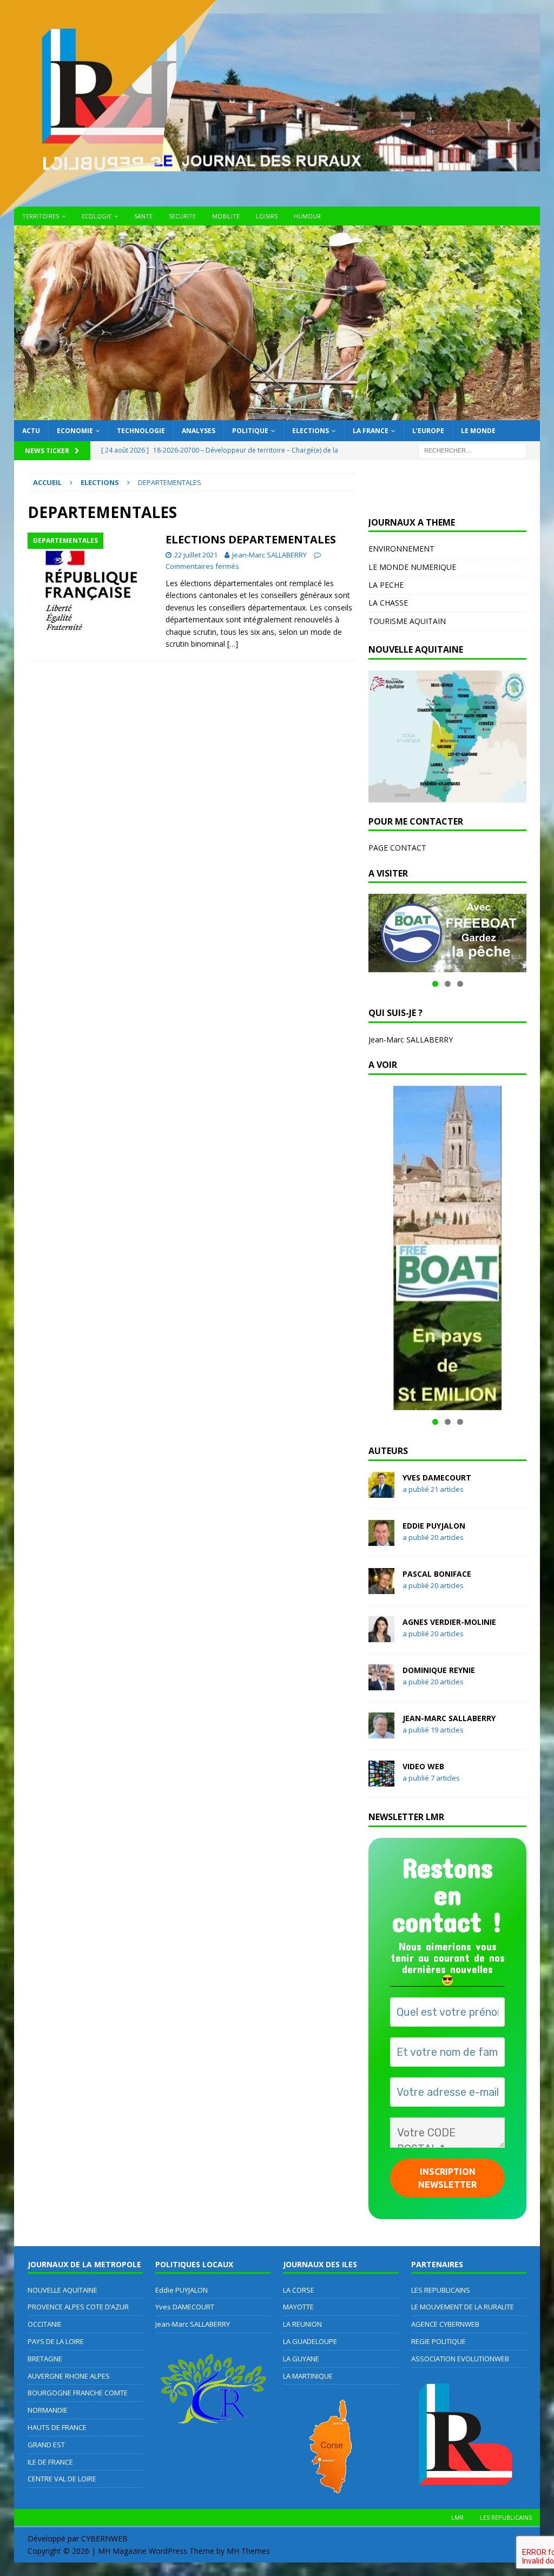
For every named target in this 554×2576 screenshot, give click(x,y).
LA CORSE (299, 2290)
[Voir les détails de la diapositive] (447, 933)
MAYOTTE (298, 2307)
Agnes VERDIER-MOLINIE (449, 1622)
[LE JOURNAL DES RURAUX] (277, 414)
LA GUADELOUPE (310, 2341)
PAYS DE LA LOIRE (56, 2341)
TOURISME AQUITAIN (407, 621)
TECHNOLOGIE (141, 431)
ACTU (31, 431)
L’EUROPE (428, 431)
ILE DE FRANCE (50, 2462)
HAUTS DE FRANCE (57, 2427)
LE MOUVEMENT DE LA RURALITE (463, 2307)
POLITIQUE (250, 431)
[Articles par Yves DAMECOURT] (381, 1491)
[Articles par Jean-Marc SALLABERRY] (381, 1732)
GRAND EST (46, 2445)
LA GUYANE (301, 2359)
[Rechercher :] (472, 450)
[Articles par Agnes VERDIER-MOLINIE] (381, 1635)
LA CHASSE (388, 603)
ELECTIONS (311, 431)
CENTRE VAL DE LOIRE (62, 2479)
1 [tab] (435, 984)
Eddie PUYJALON (434, 1526)
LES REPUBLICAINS (441, 2290)
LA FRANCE (371, 431)
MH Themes (248, 2551)
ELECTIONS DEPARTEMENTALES (251, 539)
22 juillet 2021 (196, 555)
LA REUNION (302, 2324)
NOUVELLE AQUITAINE (62, 2290)
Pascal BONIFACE (437, 1574)
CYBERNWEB (104, 2538)
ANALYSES (199, 431)
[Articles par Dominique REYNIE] (381, 1684)
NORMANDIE (48, 2410)
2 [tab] (448, 984)
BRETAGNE (45, 2359)
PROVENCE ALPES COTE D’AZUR (78, 2307)
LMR (457, 2517)
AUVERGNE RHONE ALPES (69, 2376)
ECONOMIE (75, 431)
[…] (233, 644)
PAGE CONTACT (397, 848)
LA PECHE (386, 585)
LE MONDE (478, 431)
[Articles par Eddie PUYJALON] (381, 1539)
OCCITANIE (45, 2324)
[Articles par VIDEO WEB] (381, 1780)
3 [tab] (460, 984)
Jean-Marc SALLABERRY (269, 555)
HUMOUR (307, 216)
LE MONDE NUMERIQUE (412, 567)
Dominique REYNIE (439, 1670)
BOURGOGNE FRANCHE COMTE (78, 2393)
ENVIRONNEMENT (401, 549)
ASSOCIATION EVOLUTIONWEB (460, 2359)
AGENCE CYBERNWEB (445, 2324)
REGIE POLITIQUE (438, 2341)
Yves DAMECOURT (437, 1478)
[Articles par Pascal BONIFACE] (381, 1587)
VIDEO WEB (423, 1766)
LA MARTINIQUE (308, 2376)
